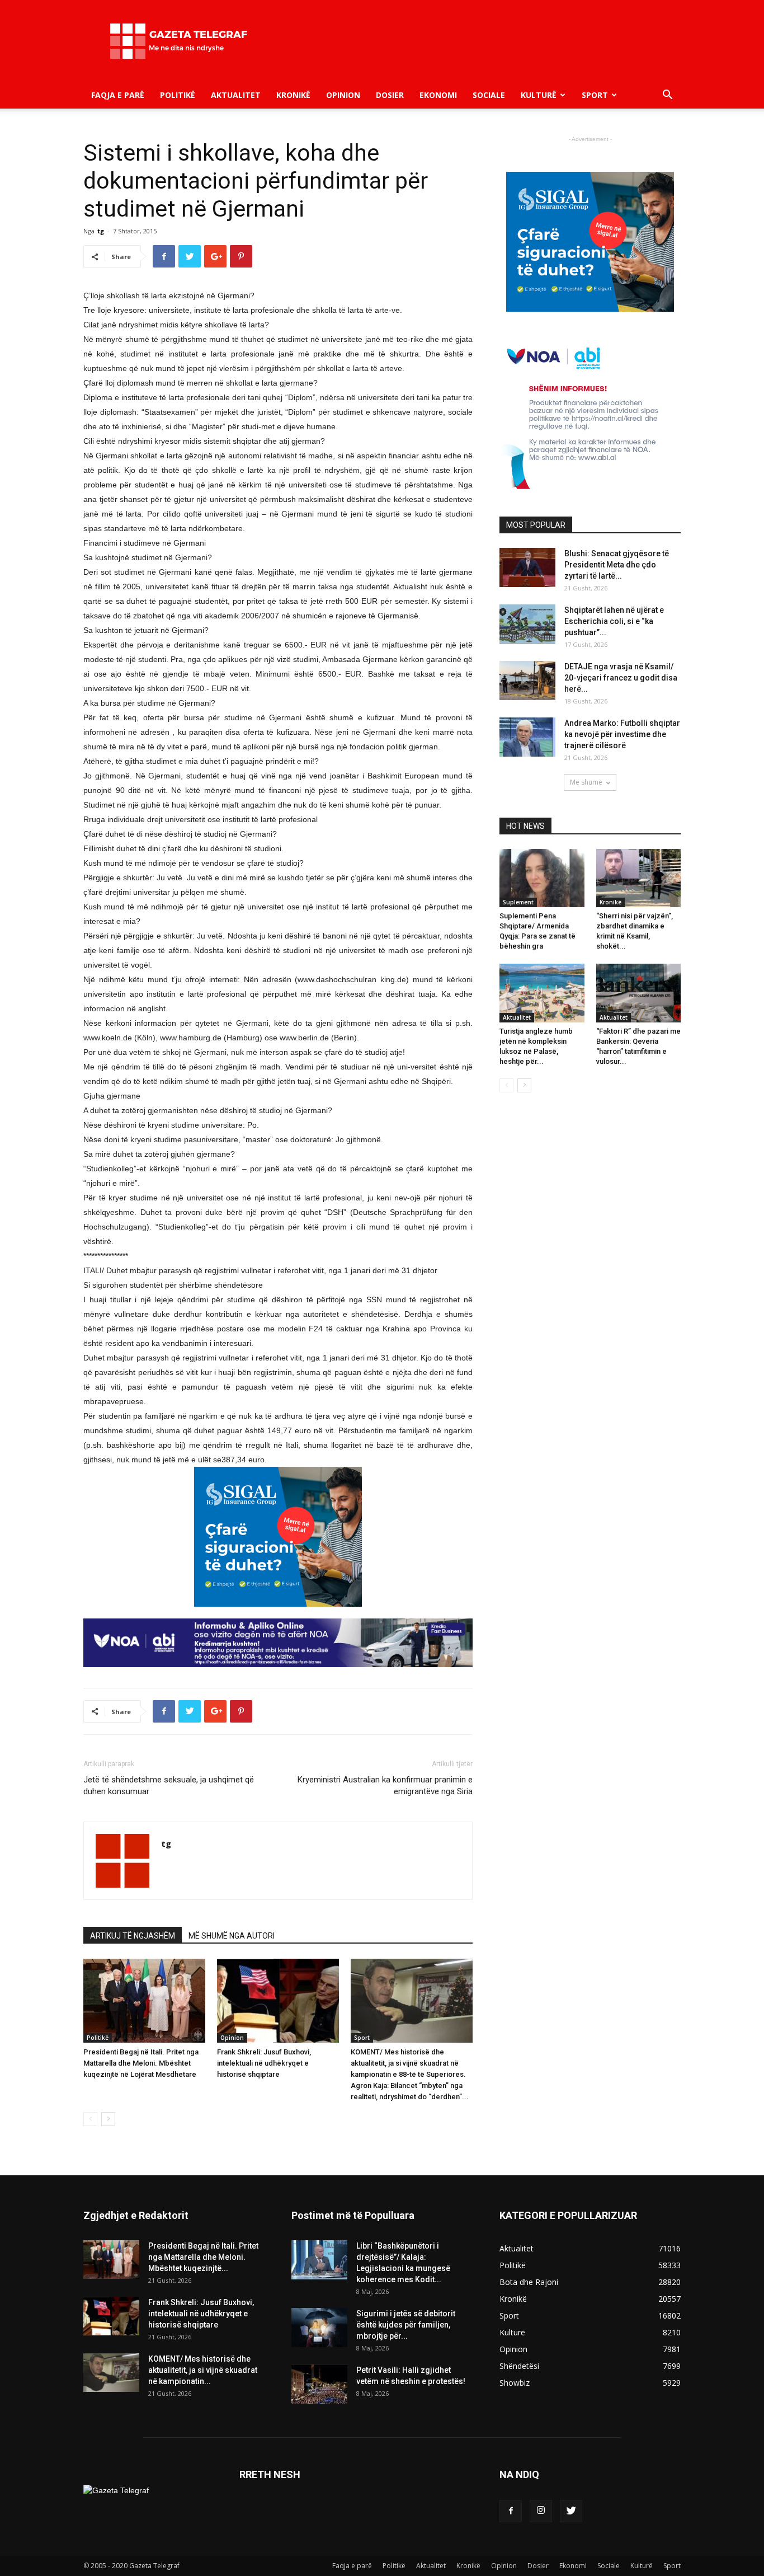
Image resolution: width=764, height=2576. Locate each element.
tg (101, 231)
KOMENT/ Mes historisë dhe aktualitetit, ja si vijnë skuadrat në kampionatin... (203, 2370)
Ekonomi (438, 95)
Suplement (518, 902)
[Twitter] (571, 2511)
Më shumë (586, 782)
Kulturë (539, 95)
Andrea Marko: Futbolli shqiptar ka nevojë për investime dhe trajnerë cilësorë (622, 734)
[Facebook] (511, 2511)
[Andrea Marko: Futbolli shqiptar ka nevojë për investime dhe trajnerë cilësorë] (527, 737)
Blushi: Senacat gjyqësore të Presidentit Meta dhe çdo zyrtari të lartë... (617, 565)
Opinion (343, 95)
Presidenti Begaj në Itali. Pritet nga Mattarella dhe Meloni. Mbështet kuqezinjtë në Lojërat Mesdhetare (141, 2063)
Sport (595, 95)
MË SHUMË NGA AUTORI (232, 1936)
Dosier (390, 95)
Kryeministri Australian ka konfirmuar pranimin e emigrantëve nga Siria (385, 1786)
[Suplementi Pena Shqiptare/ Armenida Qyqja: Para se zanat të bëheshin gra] (542, 878)
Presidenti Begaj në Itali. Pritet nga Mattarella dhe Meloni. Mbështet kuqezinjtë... (203, 2257)
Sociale (489, 95)
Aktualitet (236, 95)
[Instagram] (541, 2511)
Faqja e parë (118, 95)
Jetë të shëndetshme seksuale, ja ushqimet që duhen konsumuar (169, 1786)
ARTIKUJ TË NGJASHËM (133, 1936)
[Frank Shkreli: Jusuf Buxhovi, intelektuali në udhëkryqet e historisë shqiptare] (278, 2001)
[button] (667, 96)
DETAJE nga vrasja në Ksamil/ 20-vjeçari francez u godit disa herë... (621, 678)
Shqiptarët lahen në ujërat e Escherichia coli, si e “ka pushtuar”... (614, 621)
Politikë (178, 95)
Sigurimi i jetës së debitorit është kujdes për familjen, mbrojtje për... (406, 2325)
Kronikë (293, 95)
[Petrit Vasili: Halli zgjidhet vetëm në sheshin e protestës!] (319, 2384)
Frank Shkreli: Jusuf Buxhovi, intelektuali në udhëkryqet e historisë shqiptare (264, 2063)
